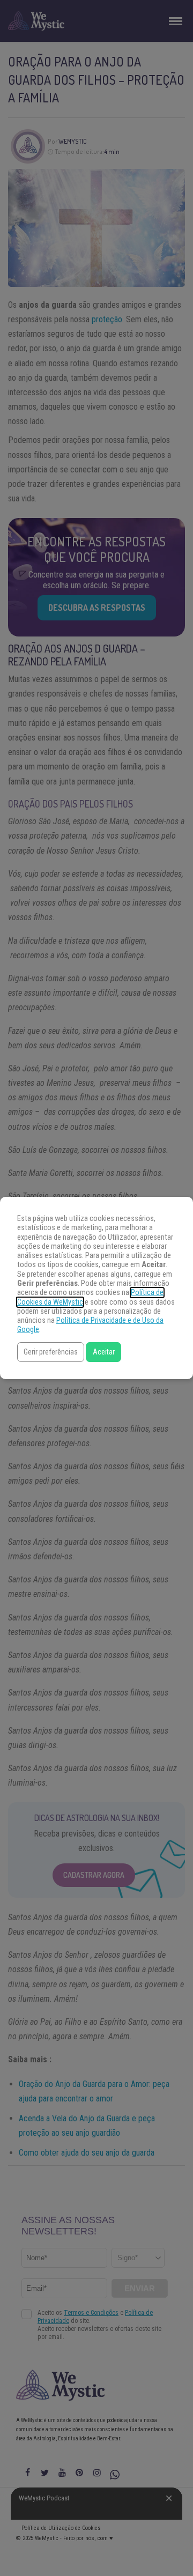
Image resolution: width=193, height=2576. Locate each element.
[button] (51, 1352)
